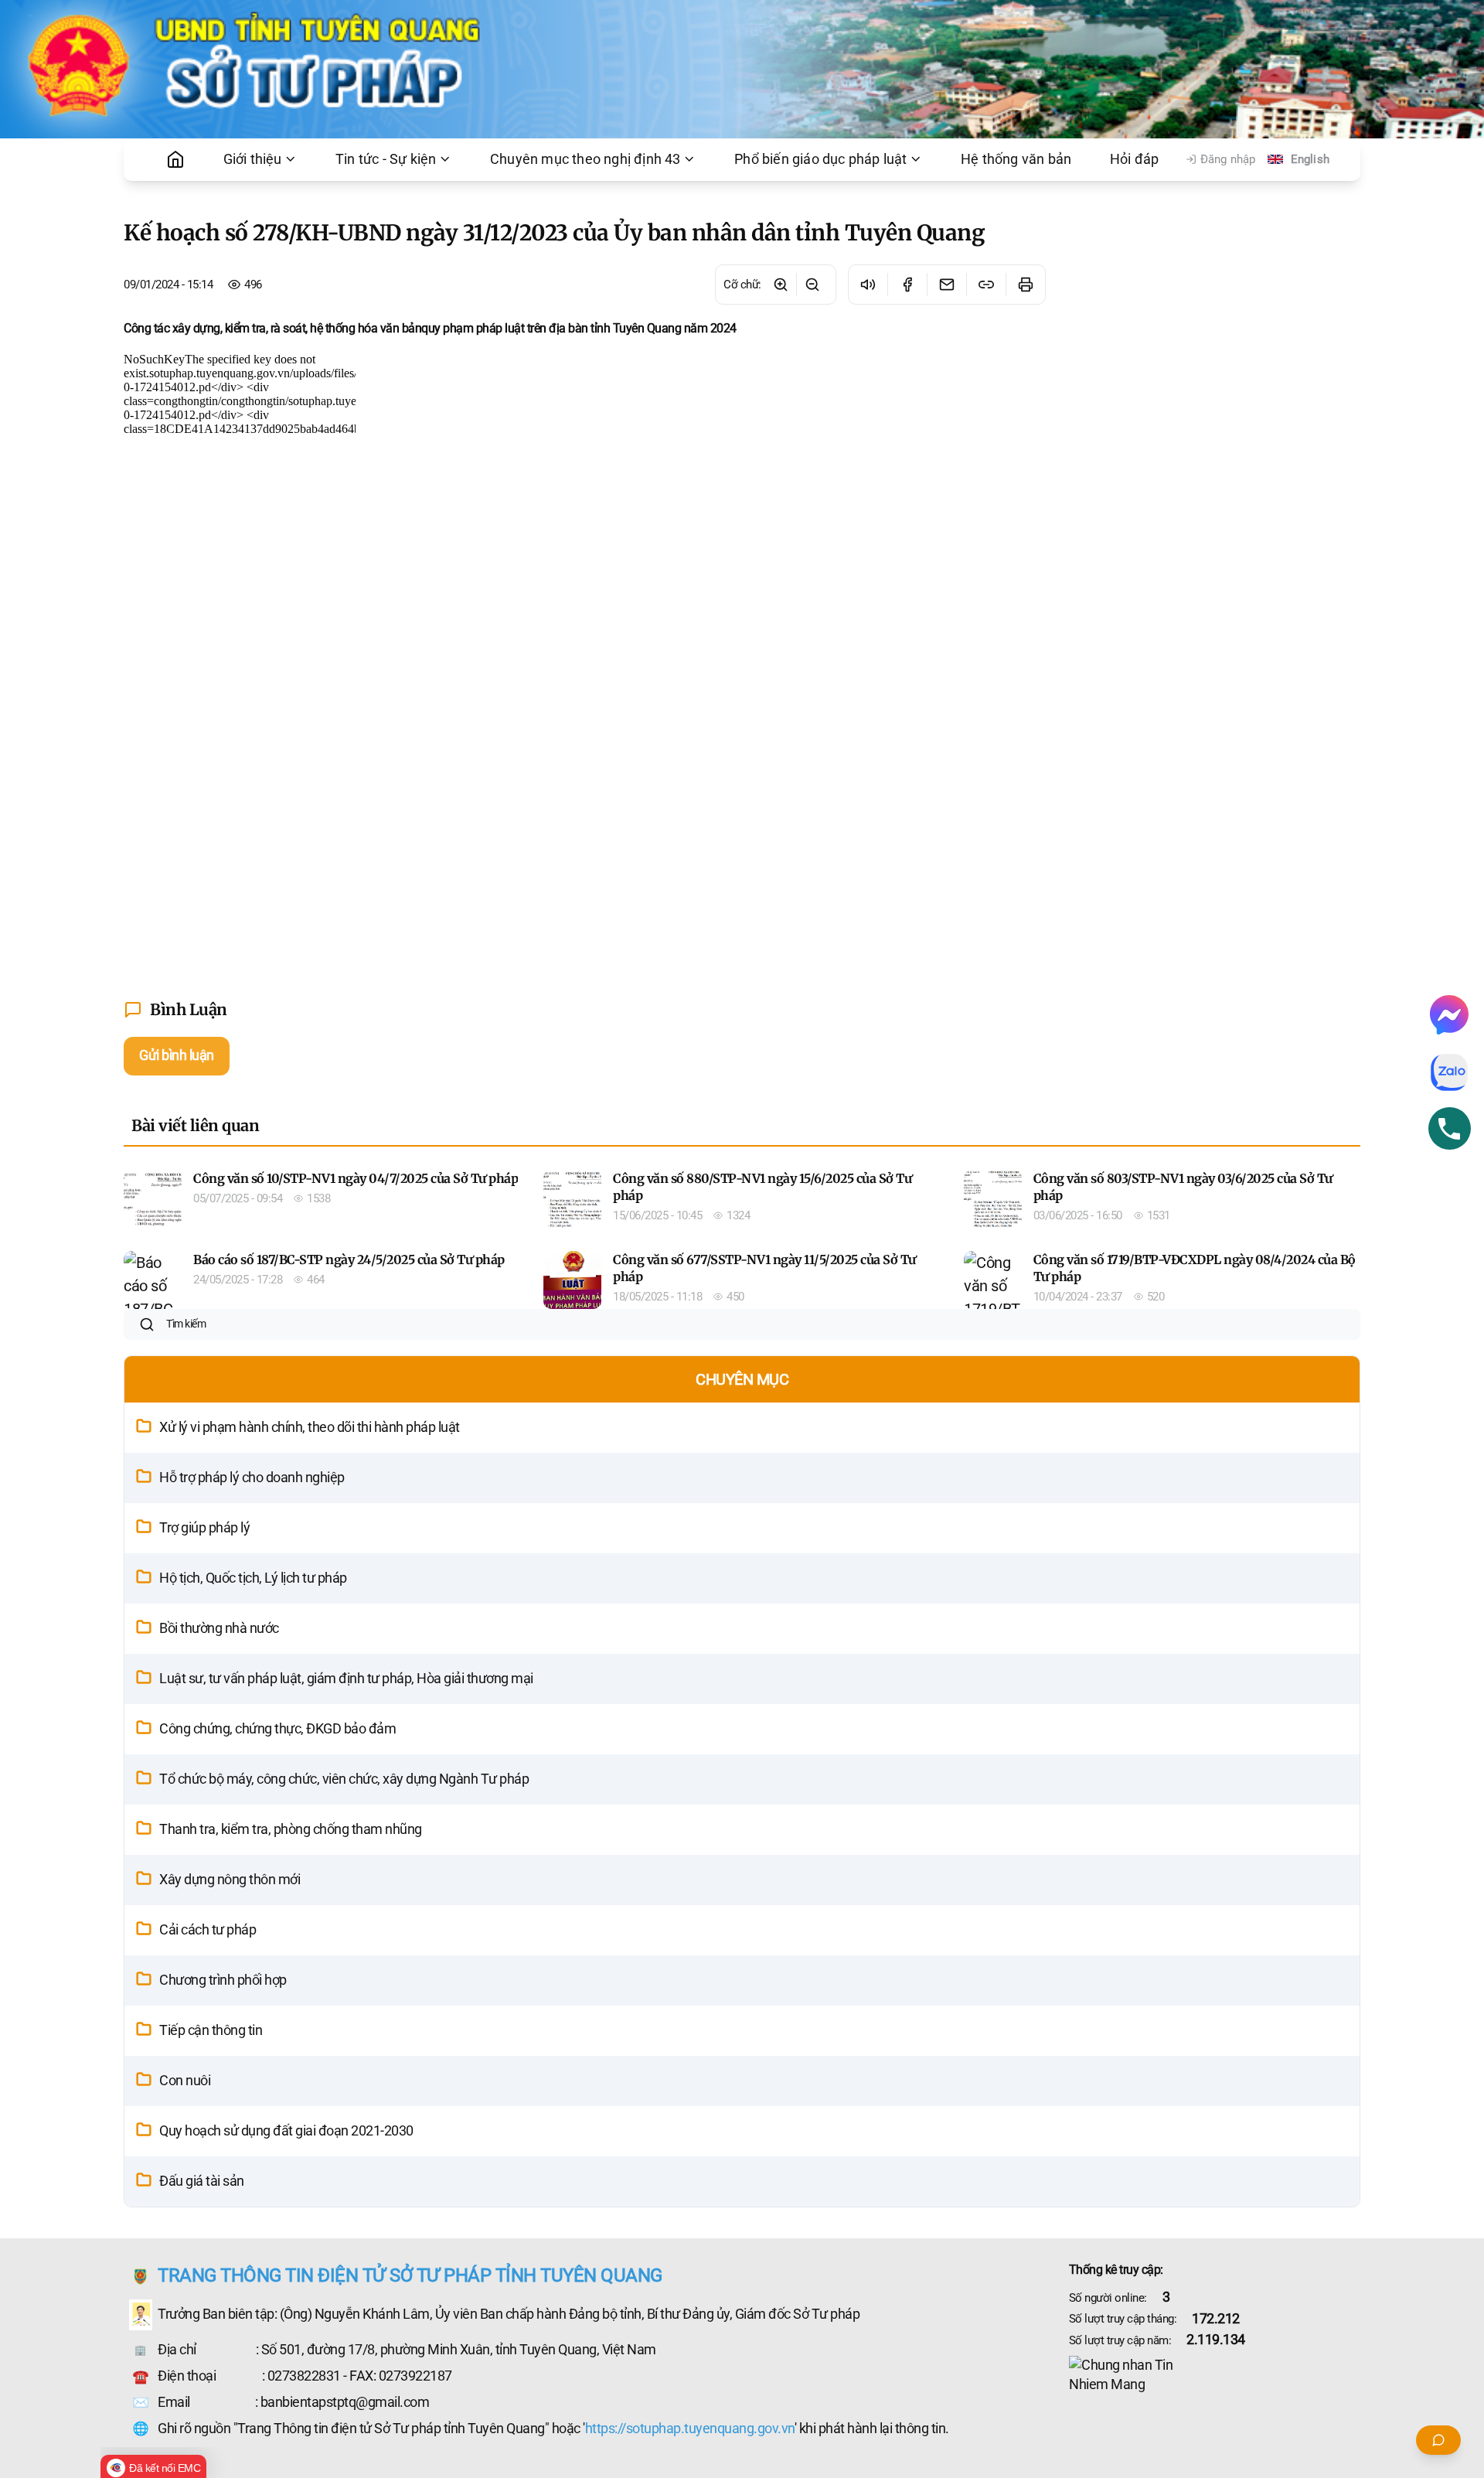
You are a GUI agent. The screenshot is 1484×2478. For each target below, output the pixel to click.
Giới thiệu (253, 159)
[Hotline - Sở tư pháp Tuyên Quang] (1450, 1128)
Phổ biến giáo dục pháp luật (820, 159)
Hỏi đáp (1134, 159)
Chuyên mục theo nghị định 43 (585, 159)
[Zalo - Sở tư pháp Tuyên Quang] (1449, 1072)
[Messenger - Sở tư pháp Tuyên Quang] (1449, 1014)
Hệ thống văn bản (1016, 159)
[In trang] (1025, 285)
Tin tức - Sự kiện (386, 159)
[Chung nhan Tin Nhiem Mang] (1215, 2375)
